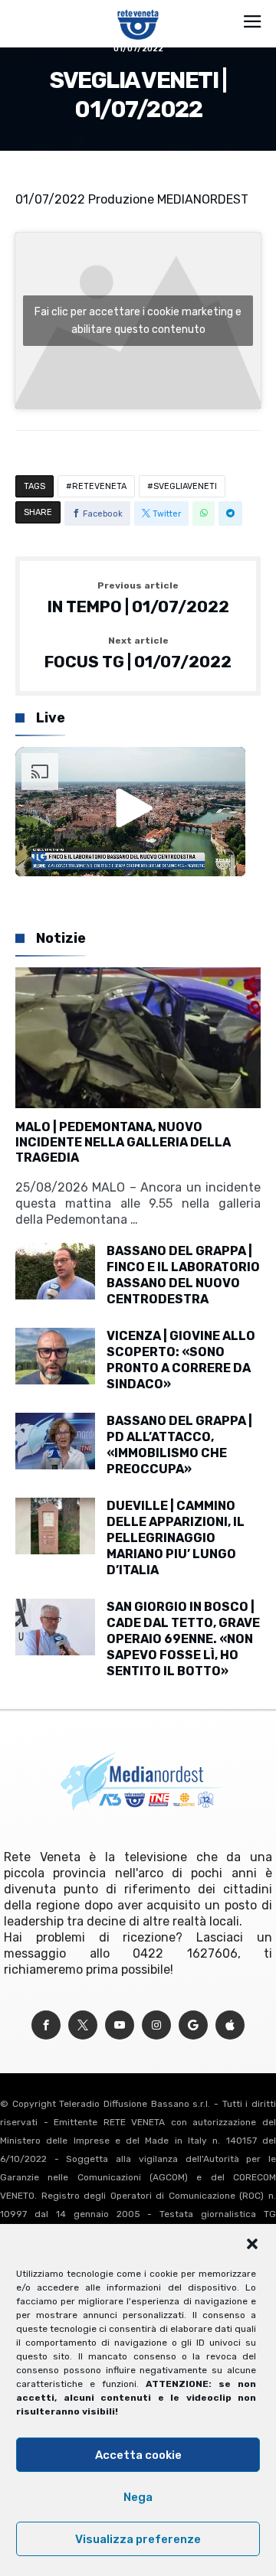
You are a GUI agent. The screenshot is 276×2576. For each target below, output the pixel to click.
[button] (252, 2244)
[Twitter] (83, 2025)
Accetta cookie (138, 2455)
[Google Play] (193, 2025)
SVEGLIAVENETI (185, 486)
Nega (138, 2497)
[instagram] (156, 2025)
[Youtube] (120, 2025)
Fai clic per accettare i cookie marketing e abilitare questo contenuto (138, 321)
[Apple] (230, 2025)
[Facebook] (46, 2025)
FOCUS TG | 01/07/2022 (138, 654)
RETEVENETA (99, 486)
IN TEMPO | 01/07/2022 (138, 598)
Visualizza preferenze (138, 2539)
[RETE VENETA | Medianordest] (138, 9)
